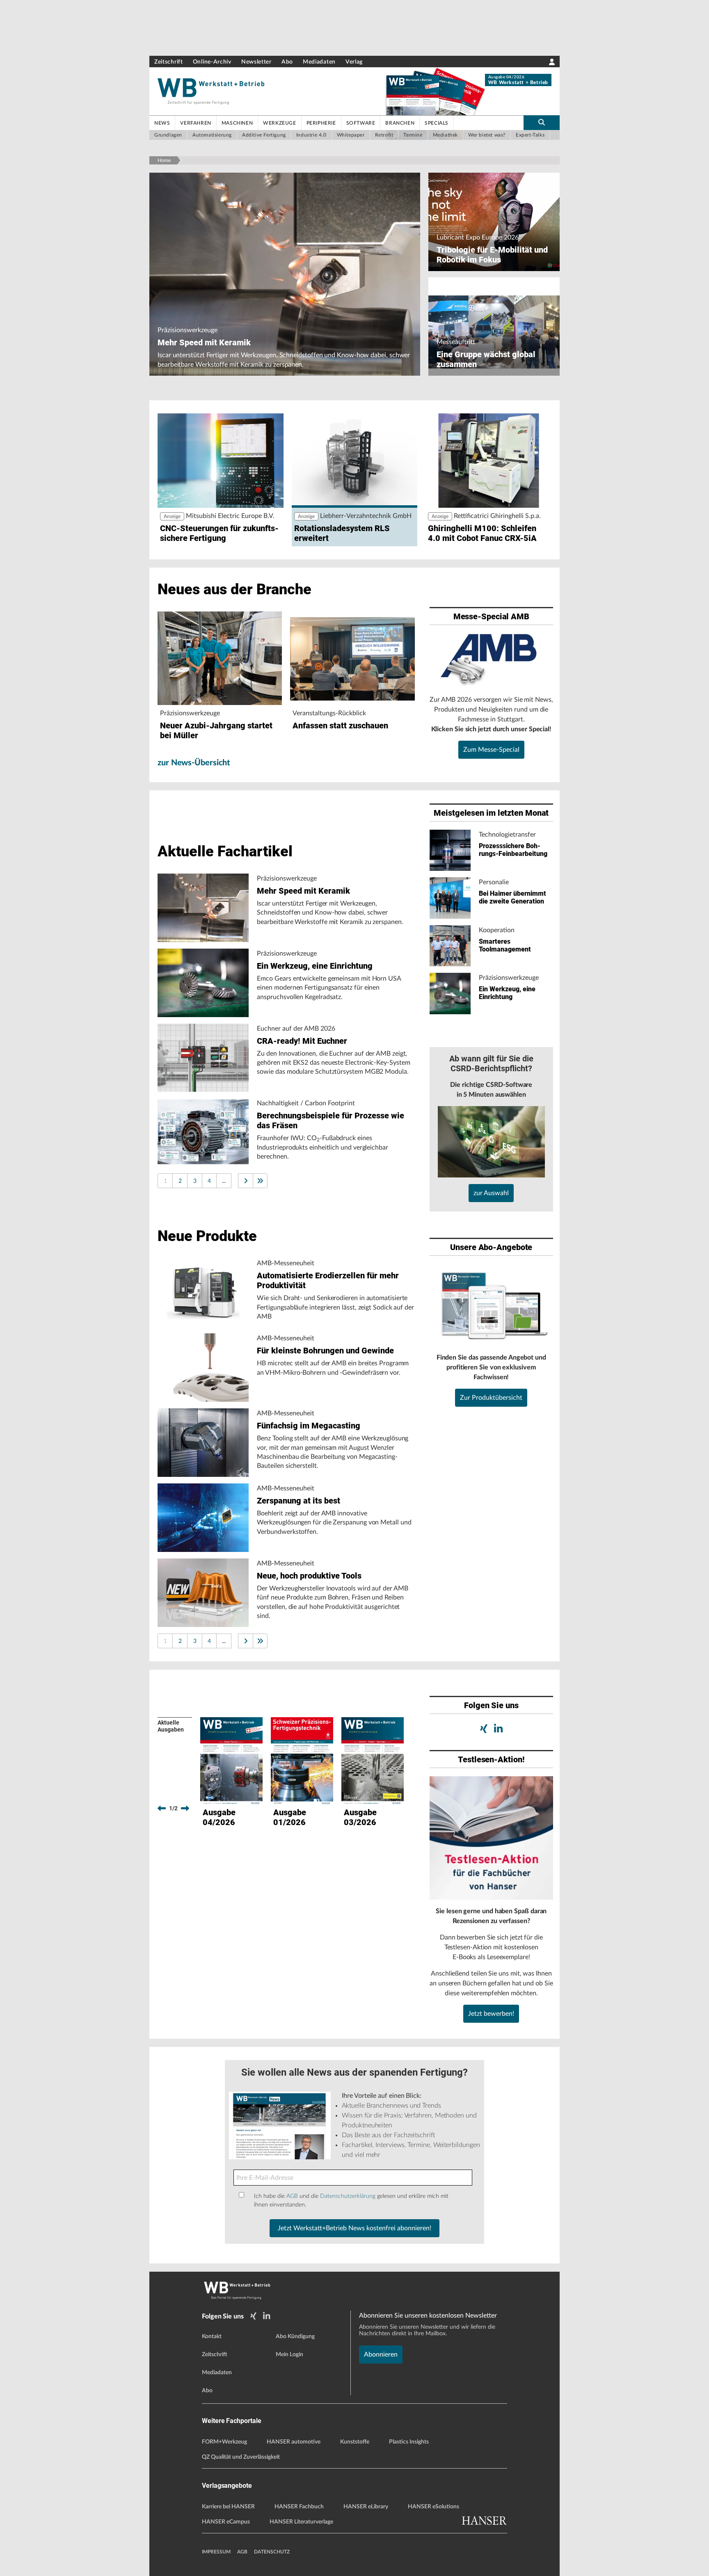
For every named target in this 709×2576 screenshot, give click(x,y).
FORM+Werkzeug (224, 2442)
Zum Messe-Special (491, 750)
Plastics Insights (409, 2442)
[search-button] (542, 123)
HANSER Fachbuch (299, 2507)
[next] (185, 1808)
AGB (292, 2196)
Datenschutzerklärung (348, 2196)
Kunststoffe (355, 2442)
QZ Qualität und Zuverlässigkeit (241, 2457)
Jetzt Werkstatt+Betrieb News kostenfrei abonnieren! (354, 2228)
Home (164, 160)
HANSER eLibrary (366, 2507)
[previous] (162, 1808)
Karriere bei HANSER (228, 2507)
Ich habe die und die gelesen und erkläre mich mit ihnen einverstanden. (351, 2200)
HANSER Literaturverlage (301, 2522)
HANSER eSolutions (433, 2507)
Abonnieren (381, 2355)
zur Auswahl (491, 1193)
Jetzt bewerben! (491, 2014)
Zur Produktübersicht (491, 1398)
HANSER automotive (294, 2442)
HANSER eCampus (226, 2522)
